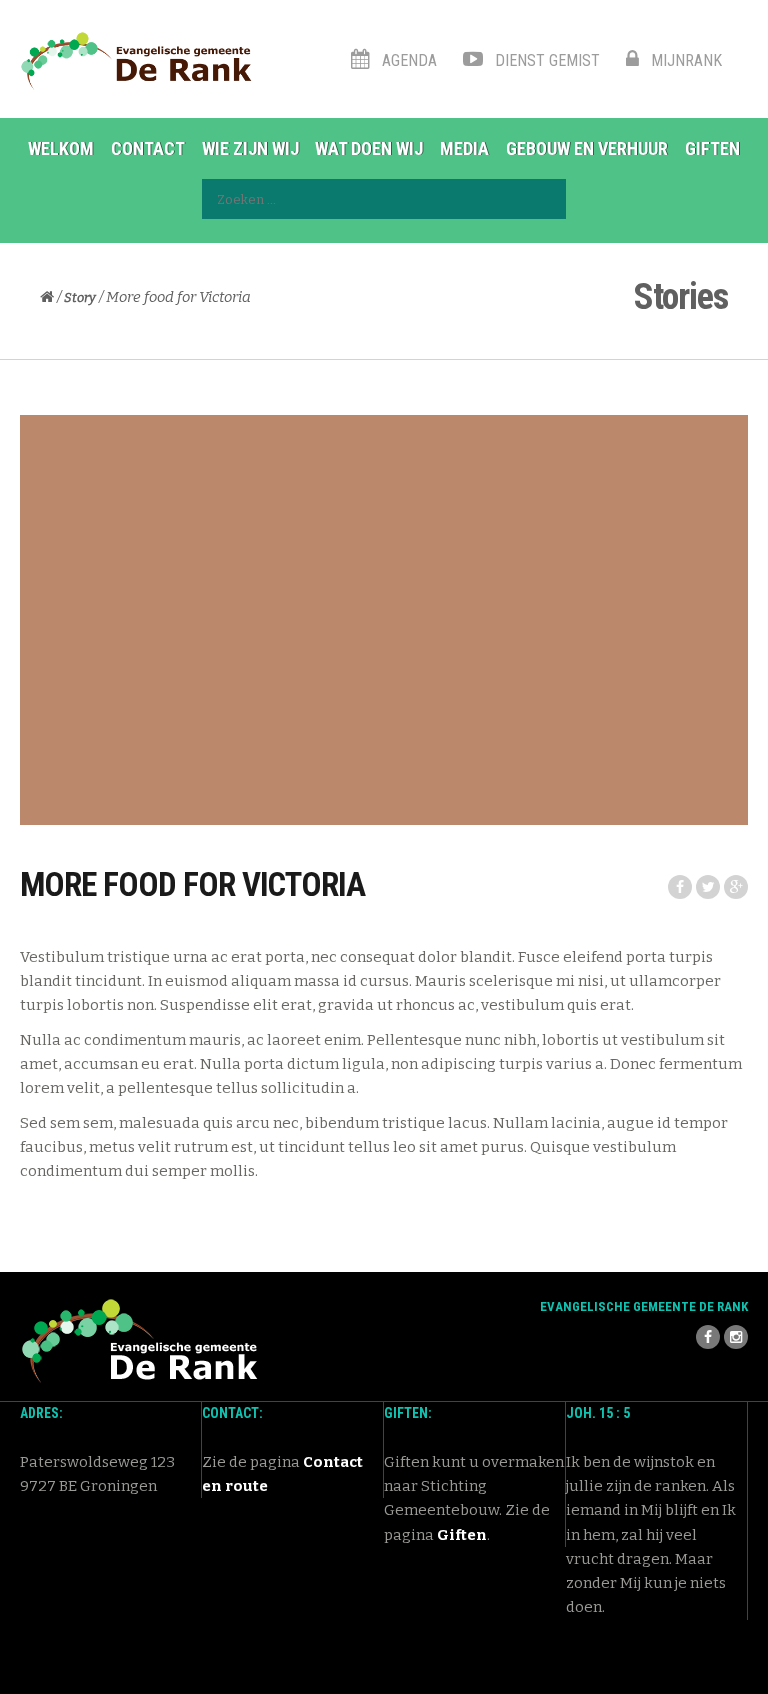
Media (464, 148)
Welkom (61, 148)
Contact (148, 148)
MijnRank (684, 60)
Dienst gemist (545, 60)
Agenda (407, 60)
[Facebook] (708, 1337)
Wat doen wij (369, 148)
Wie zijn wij (250, 148)
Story (80, 297)
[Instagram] (736, 1337)
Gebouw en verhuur (587, 148)
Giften (712, 148)
